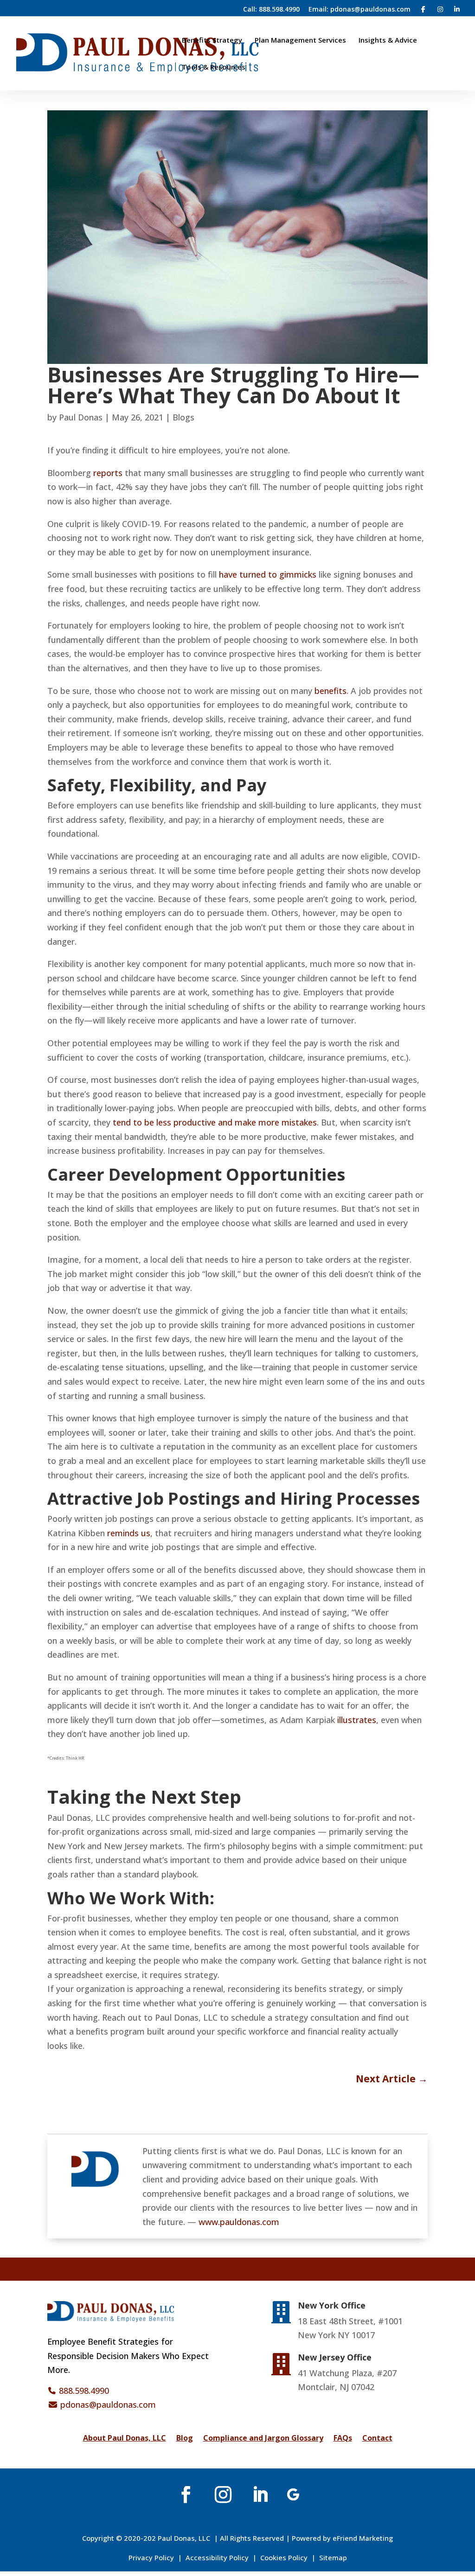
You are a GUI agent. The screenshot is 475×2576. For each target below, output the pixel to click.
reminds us (129, 1533)
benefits (331, 691)
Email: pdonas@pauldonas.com (359, 10)
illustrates (357, 1720)
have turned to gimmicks (268, 574)
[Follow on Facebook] (186, 2494)
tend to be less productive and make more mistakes (215, 1122)
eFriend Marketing (363, 2538)
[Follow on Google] (293, 2494)
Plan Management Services (300, 41)
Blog (185, 2439)
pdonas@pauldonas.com (108, 2404)
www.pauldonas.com (239, 2222)
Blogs (183, 417)
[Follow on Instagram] (223, 2494)
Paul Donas (81, 417)
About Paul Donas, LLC (125, 2439)
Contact (377, 2439)
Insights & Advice (388, 41)
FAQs (343, 2439)
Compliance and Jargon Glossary (263, 2439)
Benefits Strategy (212, 41)
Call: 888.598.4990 (271, 10)
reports (108, 473)
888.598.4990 (84, 2391)
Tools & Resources (214, 67)
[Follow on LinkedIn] (260, 2494)
